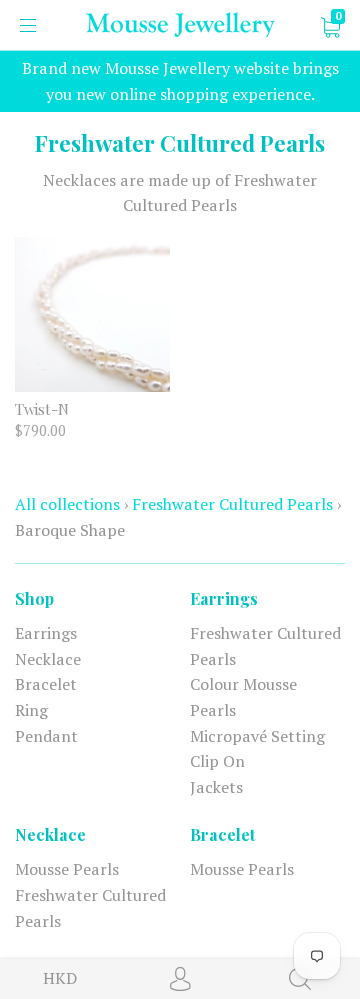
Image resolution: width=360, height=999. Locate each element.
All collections (67, 504)
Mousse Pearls (67, 869)
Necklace (48, 659)
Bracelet (46, 684)
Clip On (217, 761)
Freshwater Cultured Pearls (232, 504)
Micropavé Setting (257, 736)
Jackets (216, 787)
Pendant (46, 736)
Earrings (46, 633)
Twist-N (42, 409)
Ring (31, 710)
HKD (60, 978)
